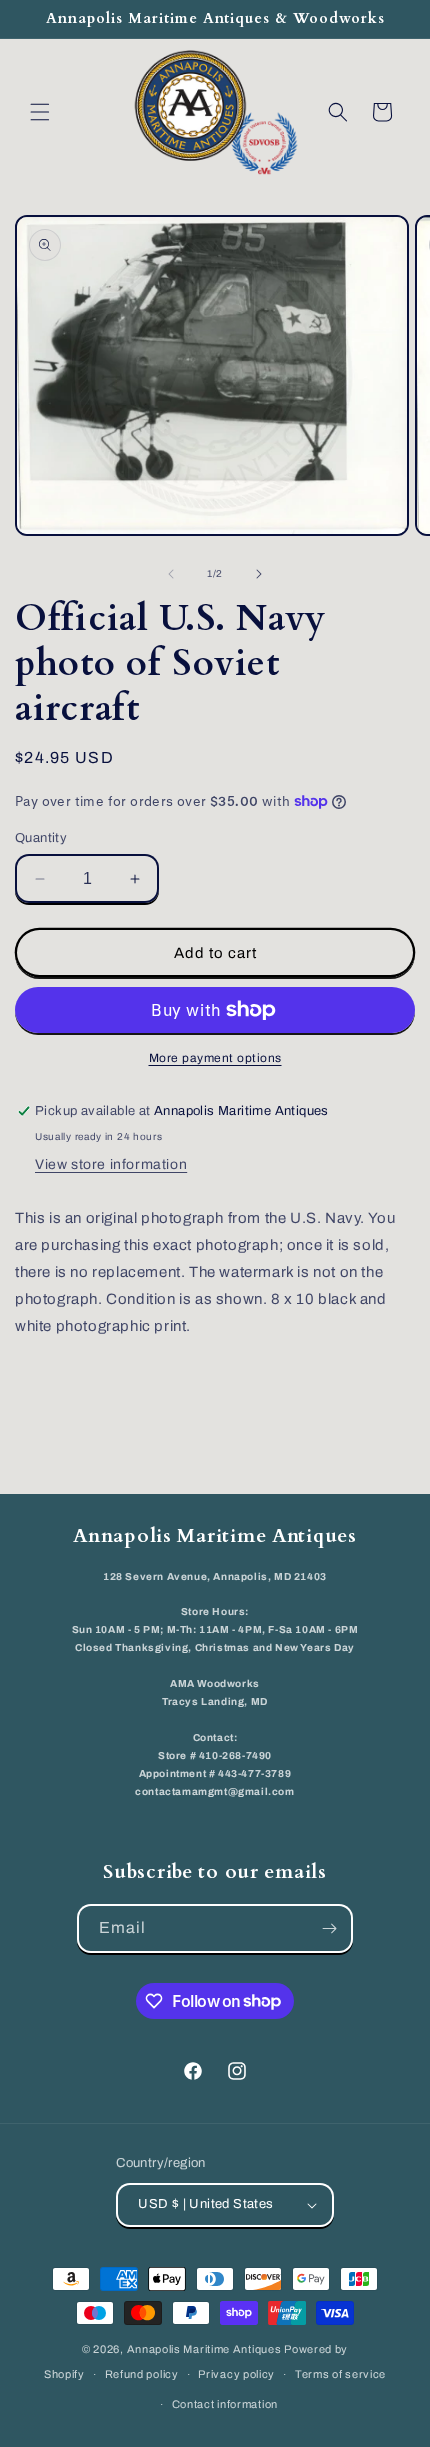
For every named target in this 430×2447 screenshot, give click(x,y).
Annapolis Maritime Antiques (204, 2349)
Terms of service (340, 2374)
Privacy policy (236, 2374)
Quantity (41, 838)
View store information (111, 1164)
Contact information (225, 2404)
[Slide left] (171, 574)
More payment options (215, 1058)
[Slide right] (259, 574)
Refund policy (142, 2374)
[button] (40, 112)
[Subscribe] (329, 1928)
